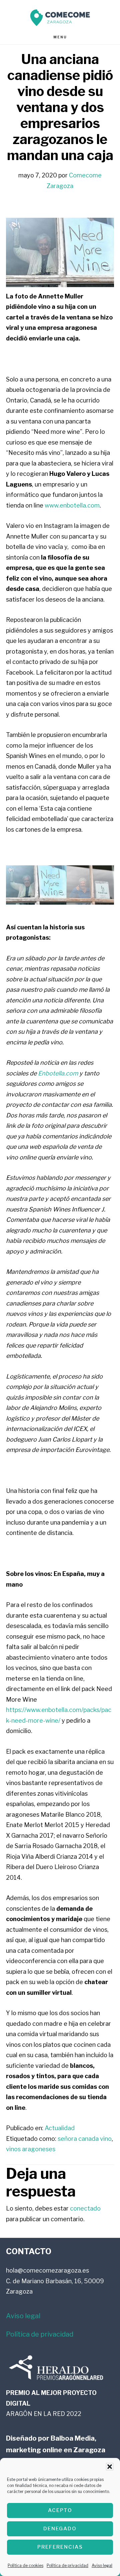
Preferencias (60, 2547)
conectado (85, 2208)
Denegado (60, 2529)
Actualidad (60, 2128)
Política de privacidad (67, 2565)
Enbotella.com (58, 1073)
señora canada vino (85, 2139)
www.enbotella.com (72, 505)
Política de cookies (25, 2565)
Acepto (60, 2510)
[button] (110, 2467)
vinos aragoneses (31, 2149)
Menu (60, 37)
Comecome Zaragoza (60, 18)
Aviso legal (102, 2565)
